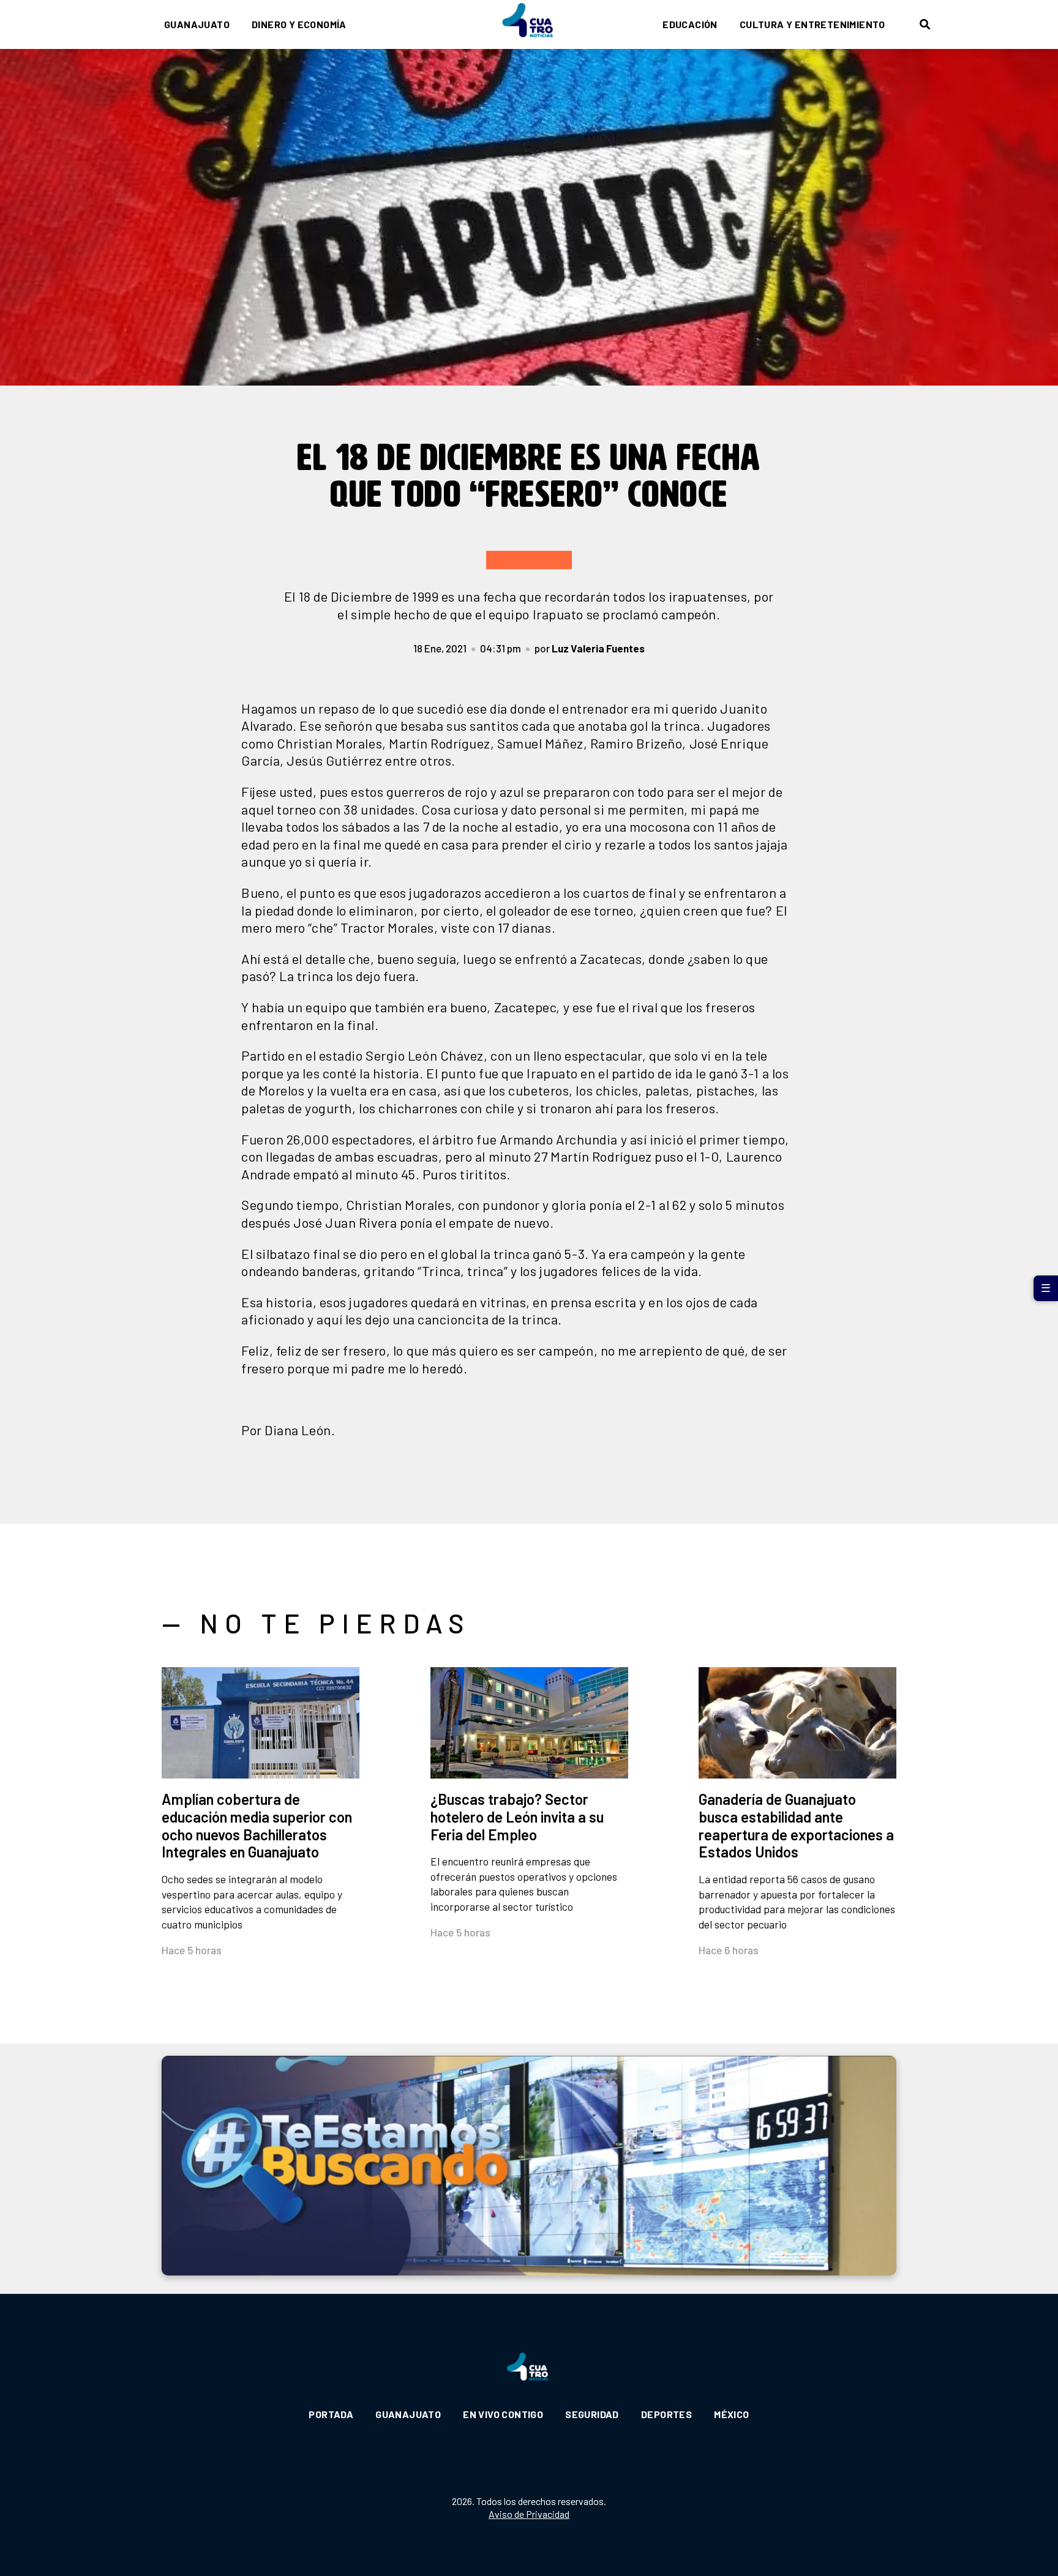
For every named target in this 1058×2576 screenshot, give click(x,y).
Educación (690, 24)
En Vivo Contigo (503, 2414)
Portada (331, 2414)
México (731, 2414)
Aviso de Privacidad (529, 2514)
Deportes (666, 2414)
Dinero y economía (299, 24)
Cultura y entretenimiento (812, 24)
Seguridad (592, 2414)
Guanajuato (197, 24)
